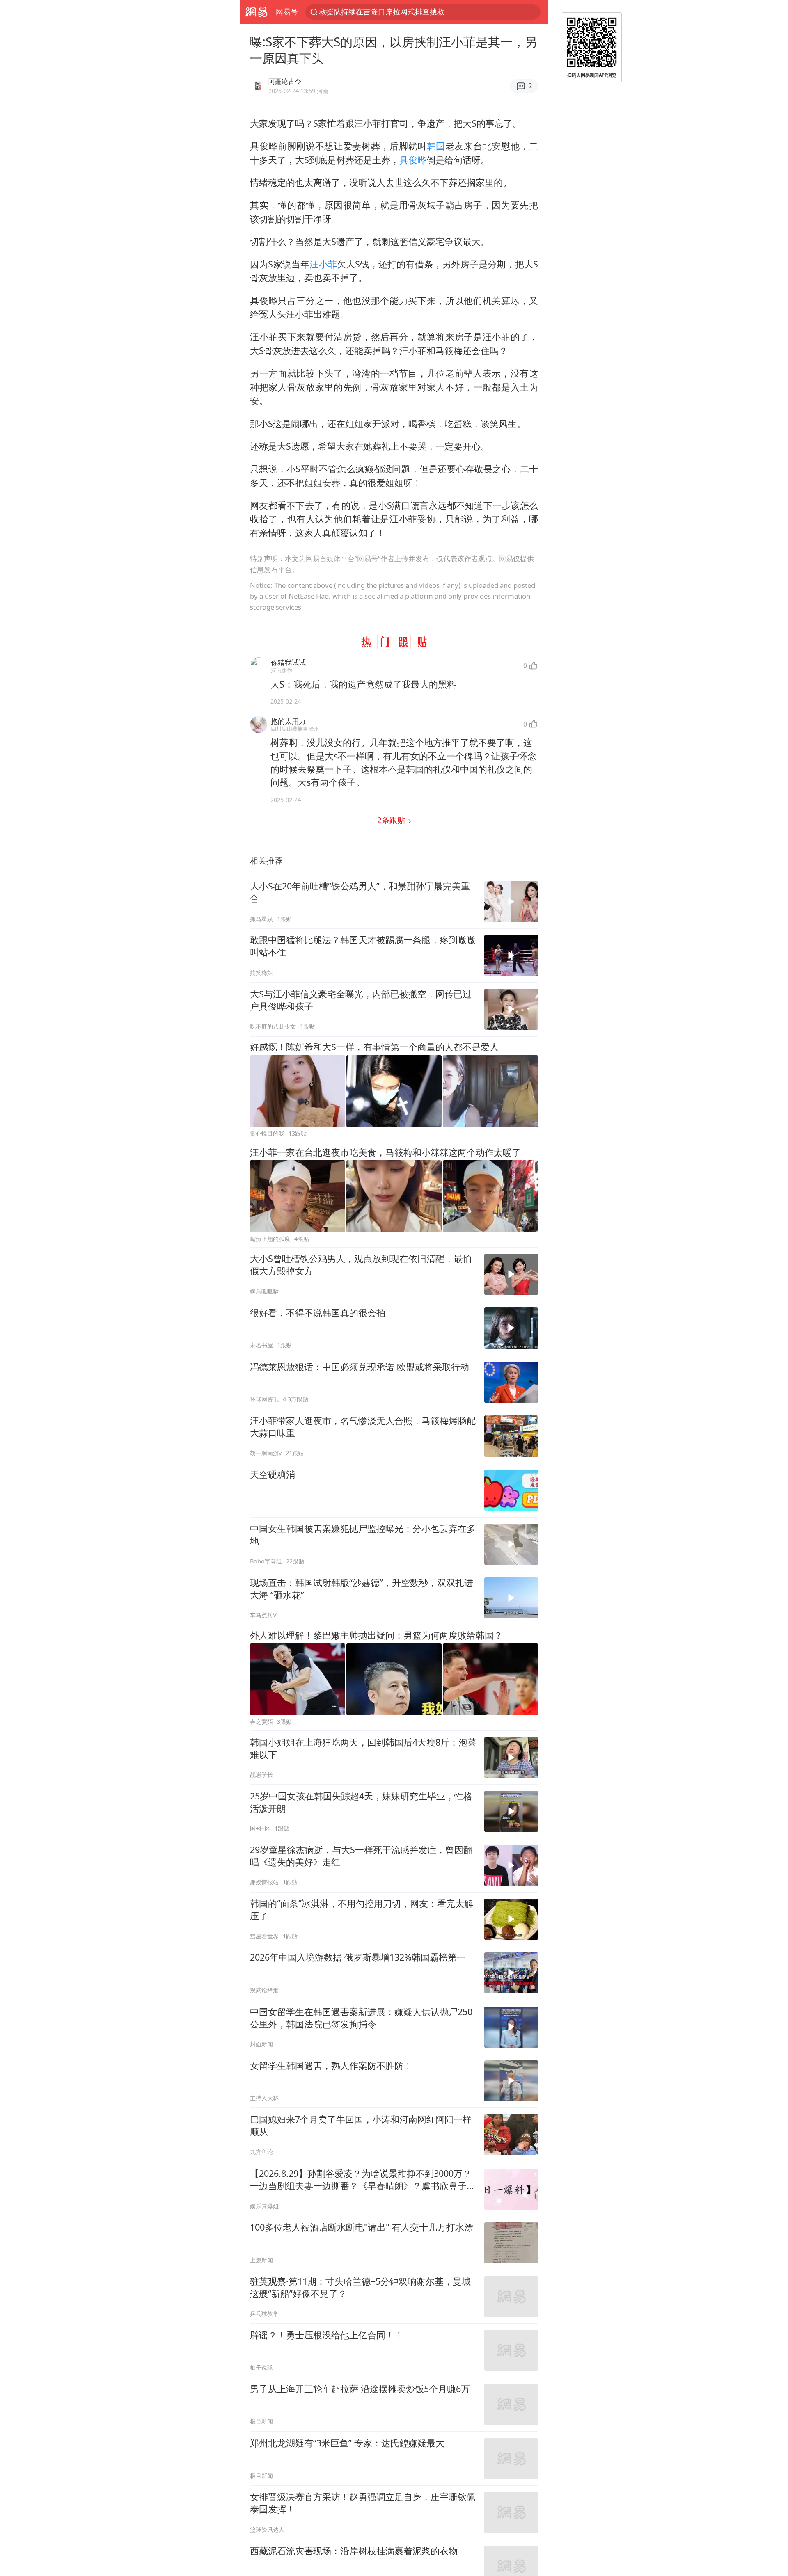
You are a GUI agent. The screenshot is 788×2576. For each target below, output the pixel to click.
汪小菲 (323, 264)
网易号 (287, 11)
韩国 (436, 146)
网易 (256, 12)
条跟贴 (392, 820)
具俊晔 (413, 160)
